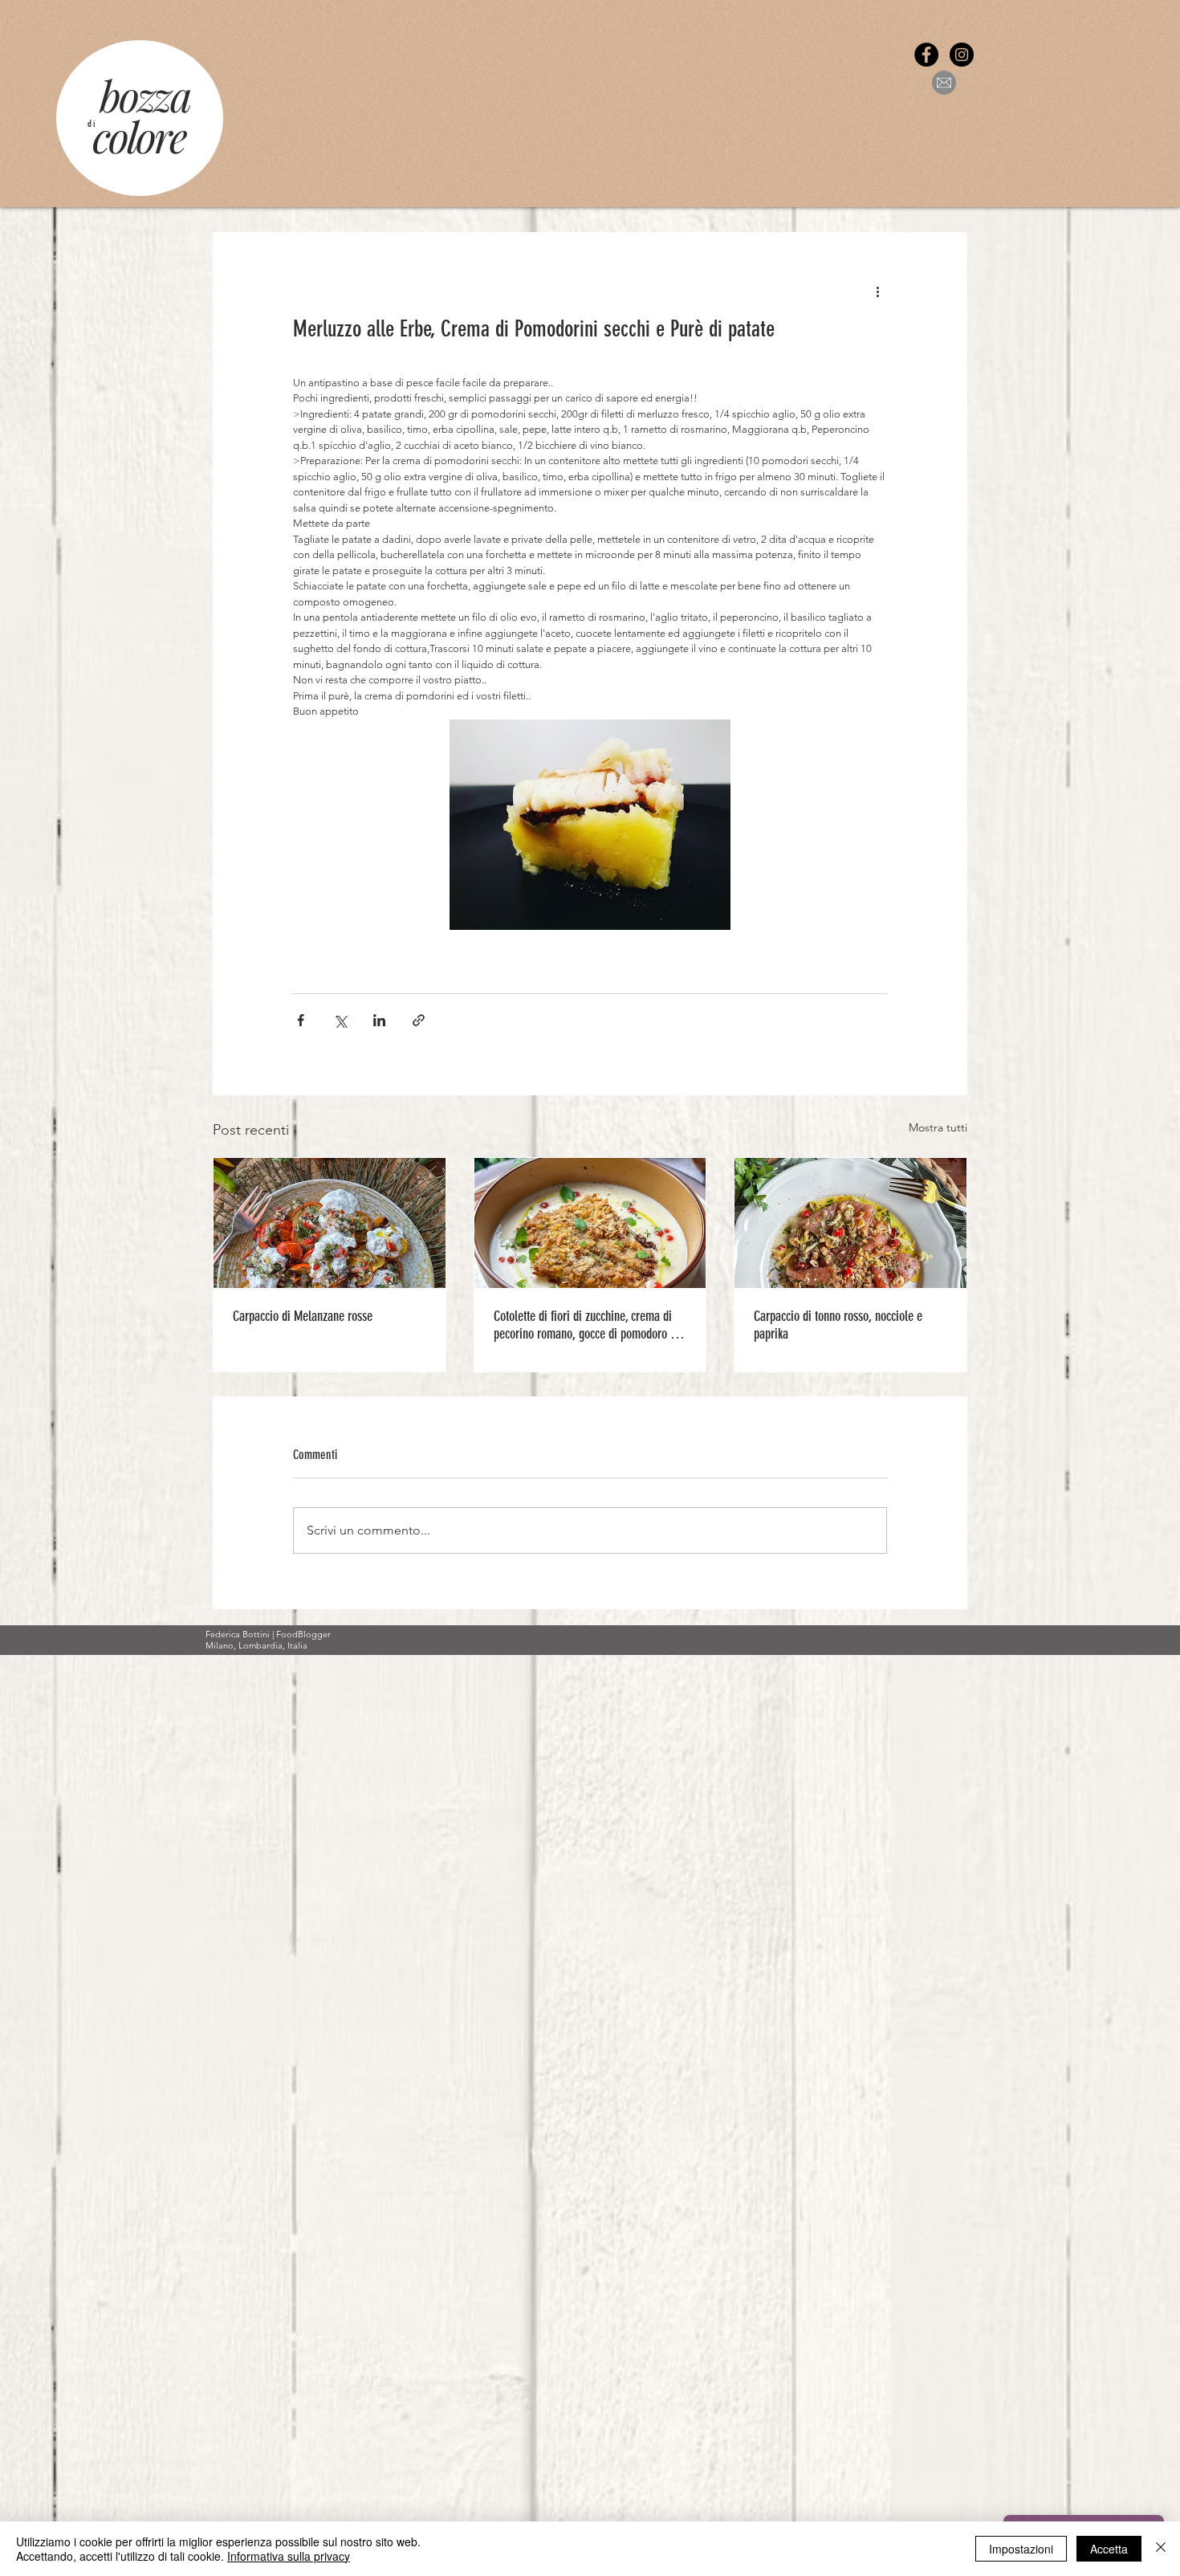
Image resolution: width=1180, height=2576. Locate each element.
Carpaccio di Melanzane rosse (303, 1316)
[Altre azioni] (877, 291)
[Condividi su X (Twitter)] (340, 1020)
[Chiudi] (1161, 2549)
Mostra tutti (938, 1127)
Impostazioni (1021, 2549)
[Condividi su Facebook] (301, 1020)
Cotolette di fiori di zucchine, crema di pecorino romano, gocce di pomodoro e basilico (585, 1325)
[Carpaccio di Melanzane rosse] (330, 1223)
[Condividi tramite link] (419, 1020)
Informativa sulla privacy (289, 2556)
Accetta (1109, 2549)
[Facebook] (926, 55)
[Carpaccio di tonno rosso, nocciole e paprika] (850, 1223)
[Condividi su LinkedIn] (379, 1020)
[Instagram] (962, 55)
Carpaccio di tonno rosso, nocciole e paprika (838, 1325)
